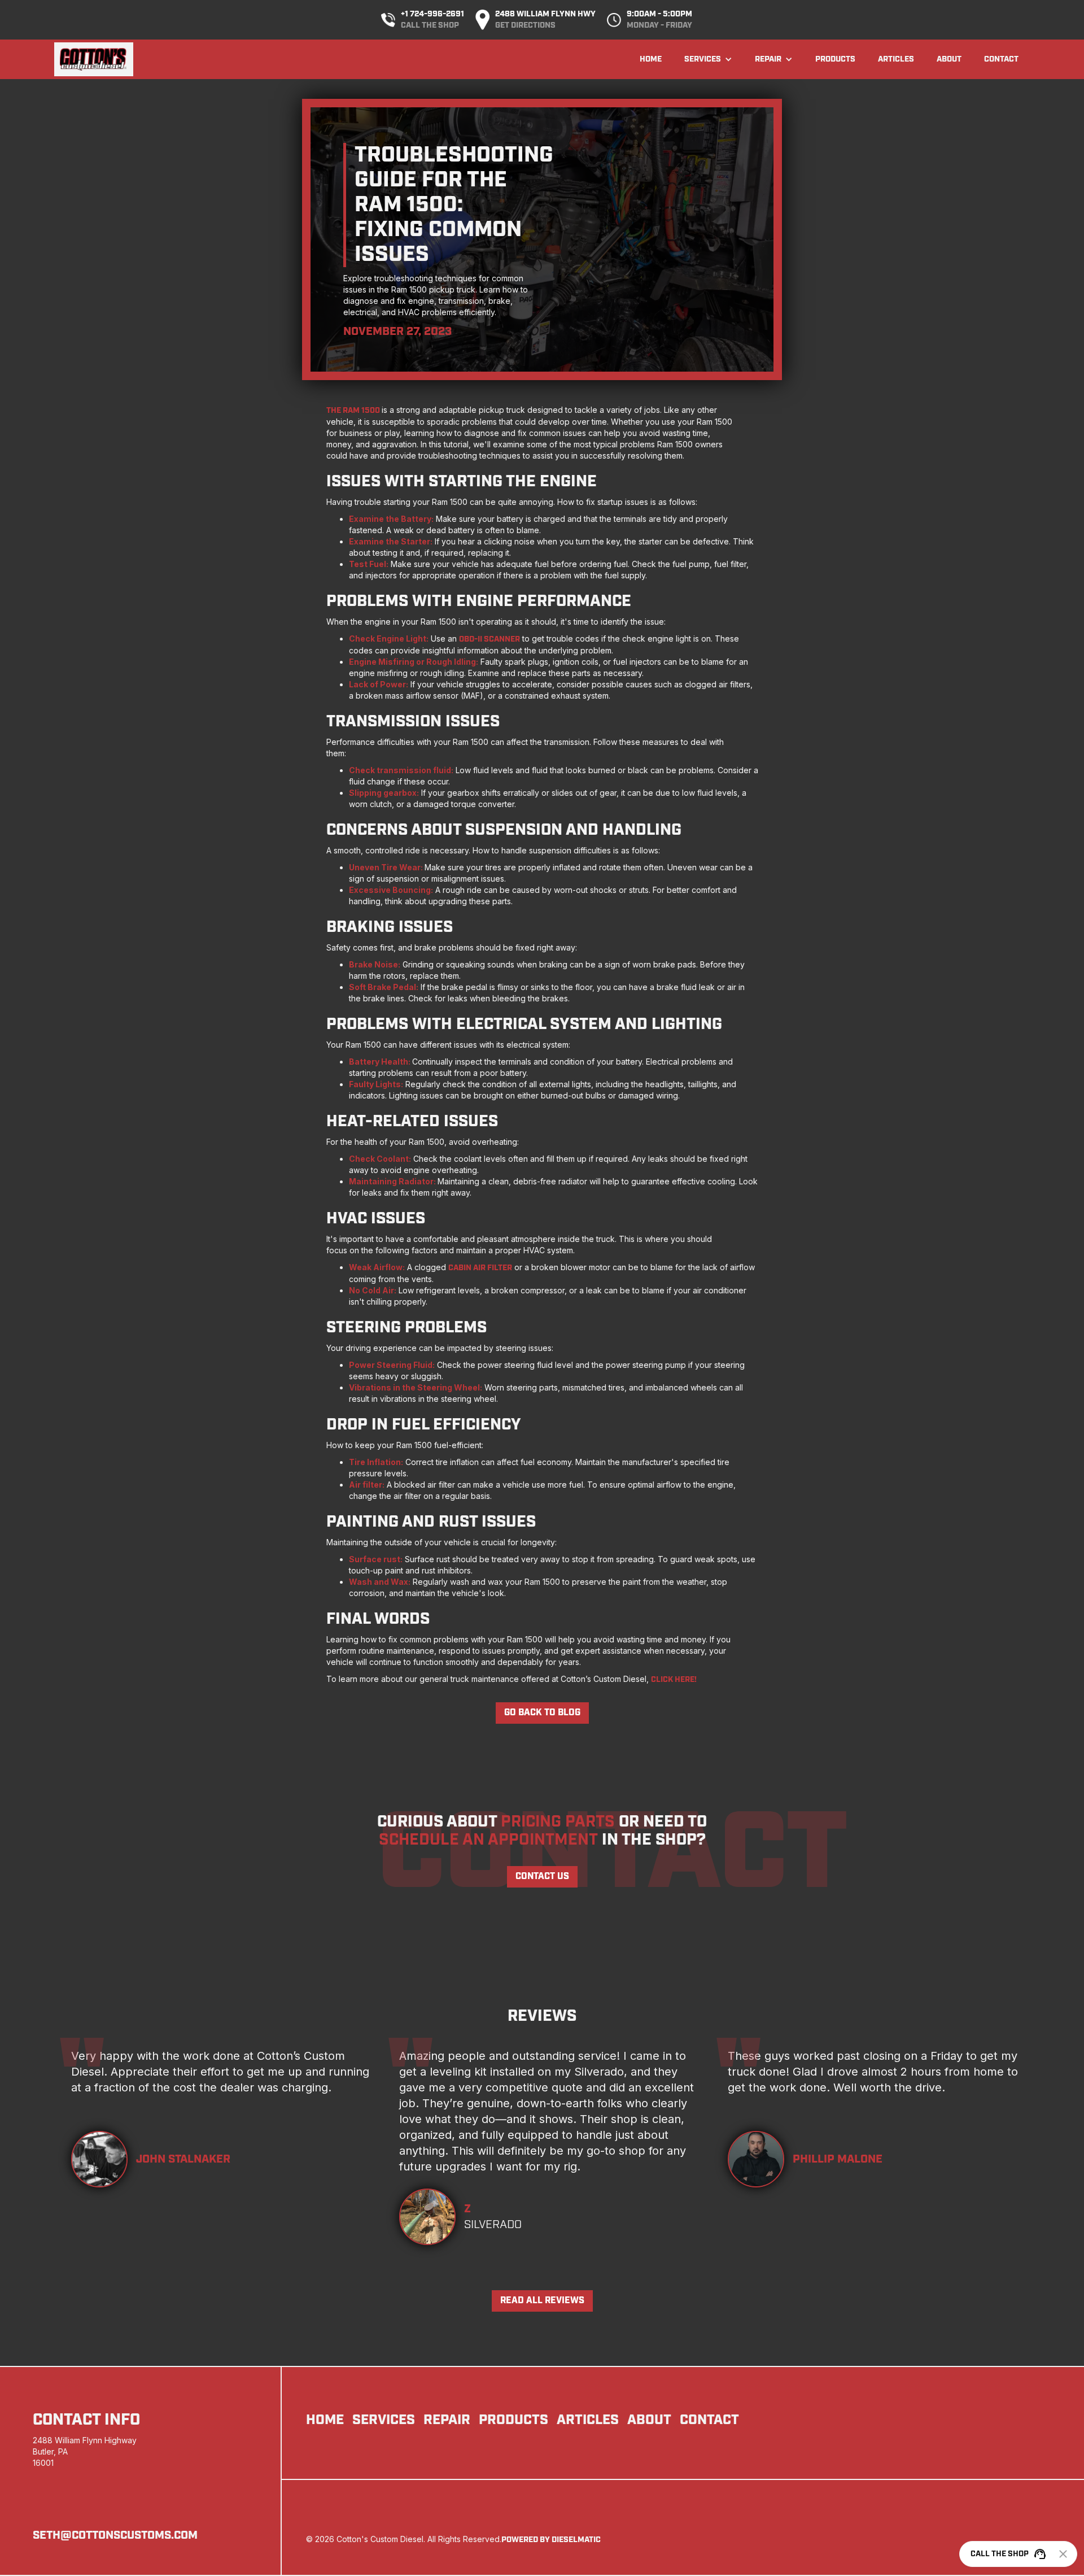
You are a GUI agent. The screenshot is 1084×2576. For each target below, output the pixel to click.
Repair (447, 2420)
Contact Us (542, 1877)
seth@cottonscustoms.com (115, 2535)
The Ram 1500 (354, 411)
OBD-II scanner (489, 639)
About (949, 59)
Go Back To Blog (542, 1713)
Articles (896, 59)
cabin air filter (480, 1268)
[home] (94, 59)
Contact (1001, 59)
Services (384, 2420)
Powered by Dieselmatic (551, 2540)
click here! (674, 1680)
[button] (708, 59)
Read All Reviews (542, 2301)
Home (651, 59)
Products (835, 59)
